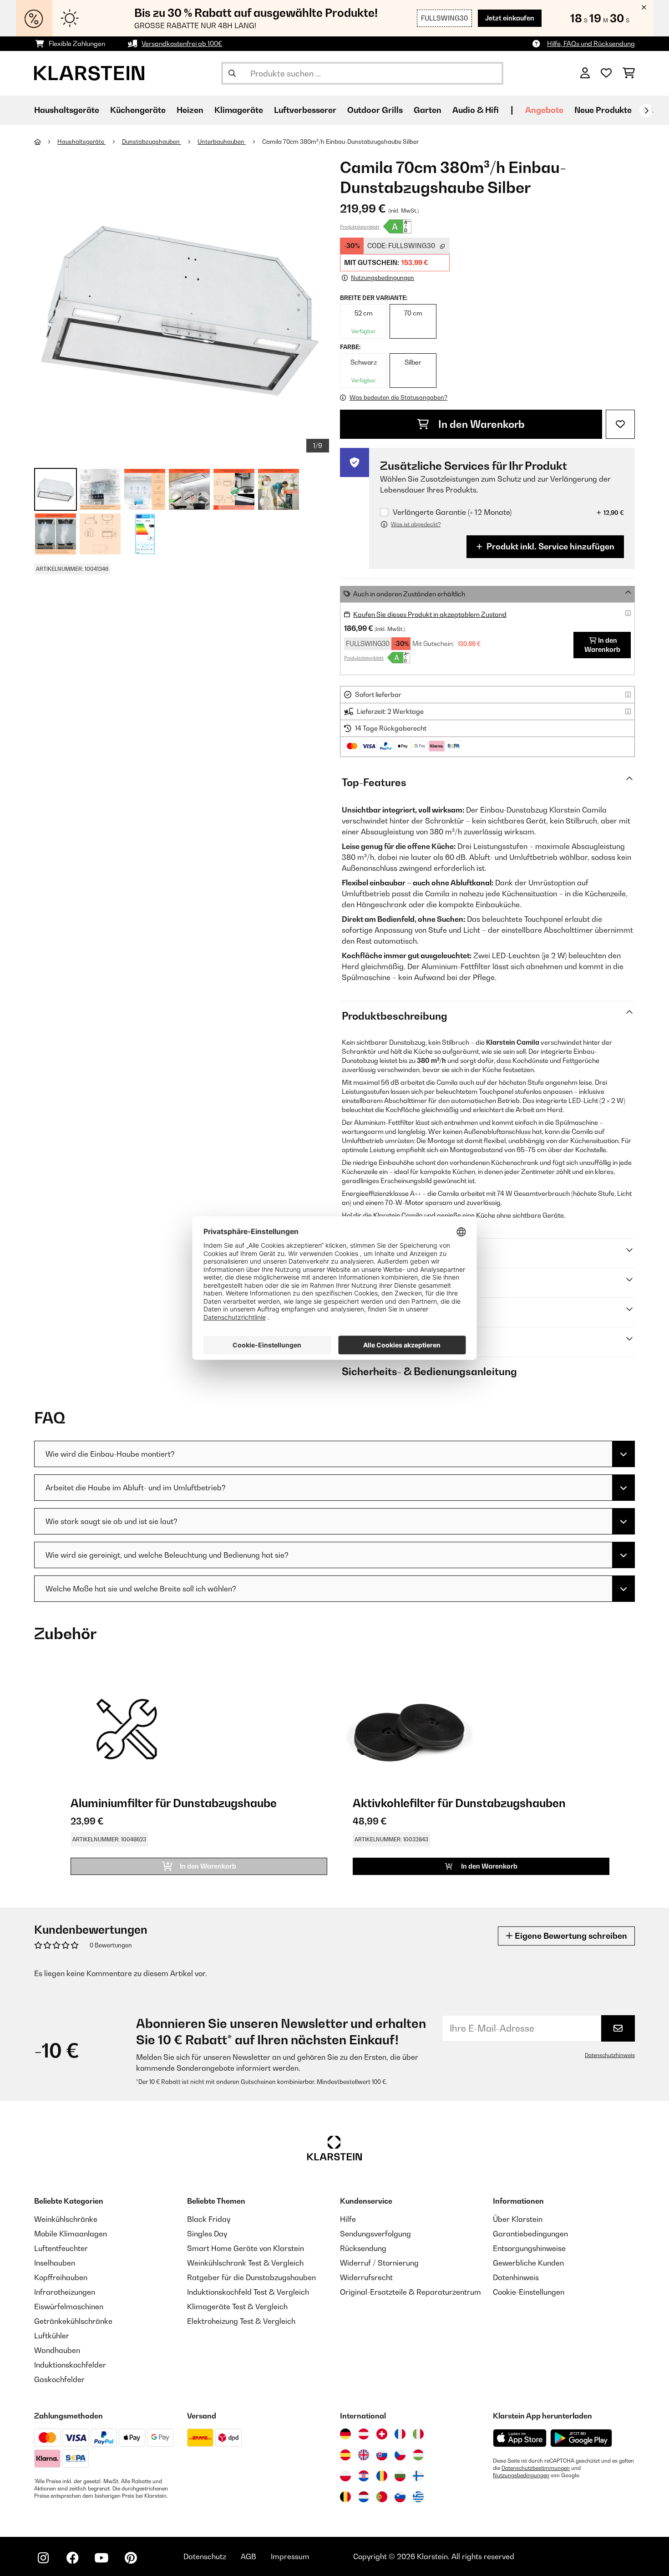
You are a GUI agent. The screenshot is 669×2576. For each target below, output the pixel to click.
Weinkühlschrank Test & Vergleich (245, 2263)
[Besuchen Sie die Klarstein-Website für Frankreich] (400, 2434)
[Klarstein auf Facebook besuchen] (72, 2558)
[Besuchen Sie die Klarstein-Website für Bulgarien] (400, 2476)
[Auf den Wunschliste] (620, 424)
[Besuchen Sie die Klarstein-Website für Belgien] (345, 2497)
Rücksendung (363, 2248)
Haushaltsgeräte (81, 142)
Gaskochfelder (59, 2379)
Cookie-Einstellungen (529, 2292)
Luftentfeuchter (61, 2248)
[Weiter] (646, 111)
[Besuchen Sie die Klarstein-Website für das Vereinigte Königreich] (364, 2455)
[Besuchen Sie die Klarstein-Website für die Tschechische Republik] (400, 2455)
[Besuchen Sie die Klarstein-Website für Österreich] (364, 2434)
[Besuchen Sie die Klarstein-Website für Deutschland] (345, 2434)
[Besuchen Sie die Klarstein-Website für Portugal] (382, 2497)
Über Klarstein (518, 2219)
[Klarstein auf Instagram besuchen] (43, 2558)
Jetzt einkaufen (510, 18)
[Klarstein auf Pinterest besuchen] (131, 2558)
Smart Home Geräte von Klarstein (246, 2248)
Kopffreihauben (61, 2277)
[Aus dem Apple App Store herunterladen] (520, 2438)
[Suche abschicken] (232, 73)
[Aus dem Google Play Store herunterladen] (581, 2438)
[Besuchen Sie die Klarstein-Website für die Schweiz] (382, 2434)
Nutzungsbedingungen (521, 2475)
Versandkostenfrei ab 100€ (182, 43)
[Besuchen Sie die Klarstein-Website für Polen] (345, 2476)
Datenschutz (205, 2556)
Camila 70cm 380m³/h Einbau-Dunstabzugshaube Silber (340, 142)
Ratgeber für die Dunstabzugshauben (251, 2277)
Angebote (544, 110)
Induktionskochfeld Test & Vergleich (248, 2292)
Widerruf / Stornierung (379, 2263)
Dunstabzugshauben (152, 142)
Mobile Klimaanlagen (71, 2234)
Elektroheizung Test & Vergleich (241, 2321)
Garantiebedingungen (530, 2234)
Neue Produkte (603, 110)
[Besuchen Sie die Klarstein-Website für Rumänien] (382, 2476)
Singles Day (207, 2234)
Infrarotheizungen (65, 2292)
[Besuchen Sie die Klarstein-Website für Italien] (418, 2434)
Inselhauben (55, 2263)
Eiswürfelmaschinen (69, 2307)
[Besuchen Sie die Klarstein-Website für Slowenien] (400, 2497)
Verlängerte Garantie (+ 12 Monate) (452, 512)
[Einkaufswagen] (629, 73)
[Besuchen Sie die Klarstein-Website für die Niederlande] (364, 2497)
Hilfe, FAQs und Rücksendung (591, 43)
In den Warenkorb (480, 424)
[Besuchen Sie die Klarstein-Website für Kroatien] (364, 2476)
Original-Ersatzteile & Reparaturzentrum (411, 2292)
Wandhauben (57, 2350)
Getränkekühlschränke (73, 2321)
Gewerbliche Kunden (528, 2263)
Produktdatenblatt (360, 227)
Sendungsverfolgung (375, 2234)
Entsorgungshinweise (529, 2248)
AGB (248, 2556)
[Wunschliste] (606, 73)
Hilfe (348, 2219)
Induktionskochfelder (70, 2365)
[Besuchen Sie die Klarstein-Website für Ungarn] (418, 2455)
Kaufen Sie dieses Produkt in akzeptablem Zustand (430, 614)
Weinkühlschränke (66, 2219)
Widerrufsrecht (366, 2277)
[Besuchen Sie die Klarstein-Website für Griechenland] (418, 2497)
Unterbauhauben (222, 142)
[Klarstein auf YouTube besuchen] (101, 2558)
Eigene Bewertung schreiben (570, 1936)
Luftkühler (52, 2336)
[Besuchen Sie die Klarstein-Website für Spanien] (345, 2455)
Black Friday (209, 2219)
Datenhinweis (516, 2277)
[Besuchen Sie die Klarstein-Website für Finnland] (418, 2476)
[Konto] (585, 73)
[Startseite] (46, 142)
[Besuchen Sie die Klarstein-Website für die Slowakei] (382, 2455)
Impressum (290, 2556)
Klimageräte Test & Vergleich (237, 2307)
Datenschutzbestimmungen (536, 2468)
